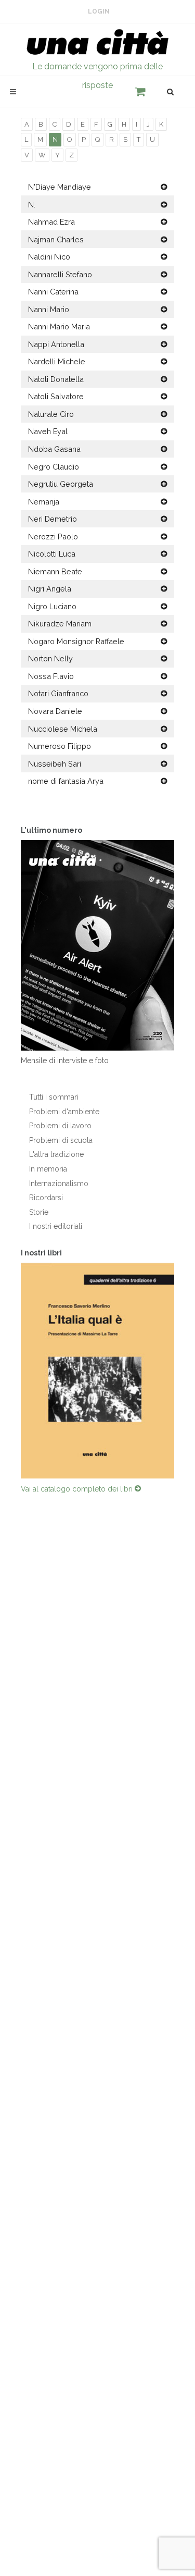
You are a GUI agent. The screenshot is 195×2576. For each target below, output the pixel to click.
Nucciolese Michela (63, 729)
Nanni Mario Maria (59, 326)
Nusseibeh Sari (55, 764)
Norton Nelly (50, 658)
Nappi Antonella (56, 344)
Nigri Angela (50, 589)
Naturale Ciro (51, 414)
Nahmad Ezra (51, 222)
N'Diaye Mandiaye (60, 187)
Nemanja (44, 502)
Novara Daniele (55, 711)
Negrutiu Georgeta (61, 484)
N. (32, 205)
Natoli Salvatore (56, 396)
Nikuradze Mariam (60, 624)
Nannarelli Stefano (60, 274)
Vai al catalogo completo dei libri (78, 1491)
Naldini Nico (49, 257)
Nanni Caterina (53, 292)
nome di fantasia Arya (66, 781)
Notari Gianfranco (58, 693)
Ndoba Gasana (54, 449)
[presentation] (11, 1372)
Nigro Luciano (52, 606)
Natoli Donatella (56, 379)
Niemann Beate (55, 571)
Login (99, 11)
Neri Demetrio (53, 519)
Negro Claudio (54, 467)
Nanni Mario (49, 309)
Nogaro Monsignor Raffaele (76, 641)
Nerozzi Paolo (53, 537)
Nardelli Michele (57, 361)
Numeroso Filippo (60, 746)
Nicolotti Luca (52, 554)
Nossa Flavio (51, 676)
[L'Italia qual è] (97, 1372)
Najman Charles (56, 239)
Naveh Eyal (48, 431)
